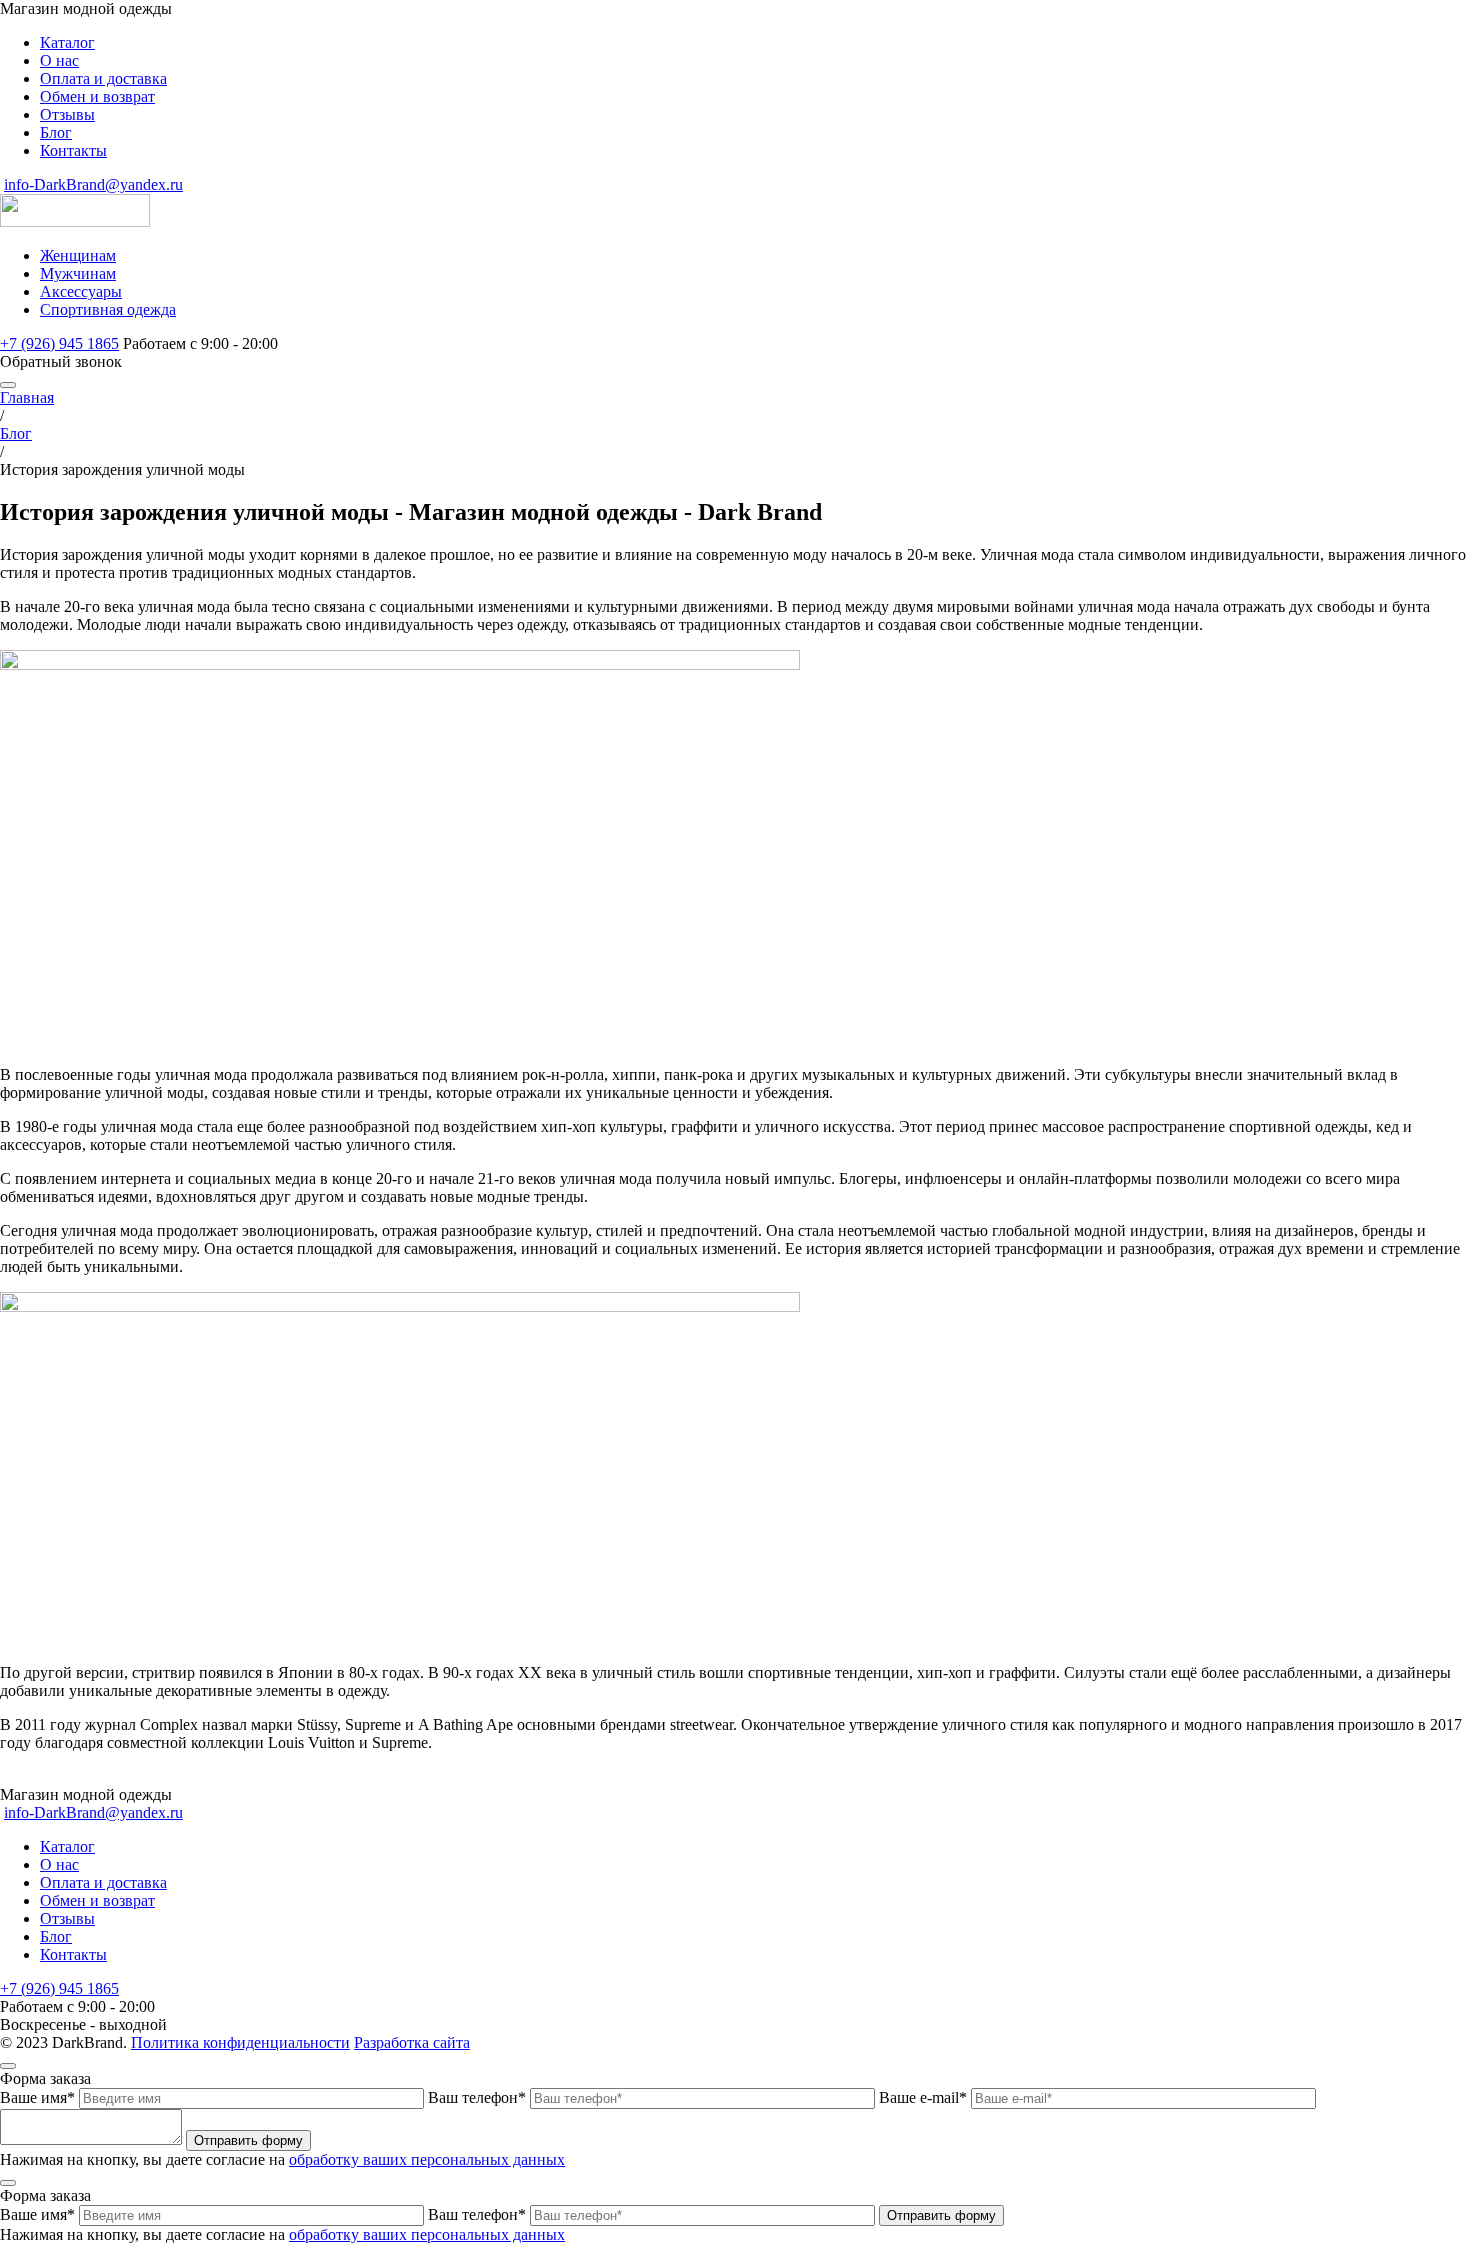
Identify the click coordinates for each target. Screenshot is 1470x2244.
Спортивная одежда (108, 309)
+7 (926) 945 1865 (59, 343)
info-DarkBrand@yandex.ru (93, 184)
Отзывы (67, 114)
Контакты (73, 150)
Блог (56, 132)
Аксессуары (81, 291)
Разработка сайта (412, 2042)
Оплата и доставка (103, 78)
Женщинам (78, 255)
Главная (27, 397)
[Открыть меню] (8, 385)
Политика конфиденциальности (240, 2042)
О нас (59, 60)
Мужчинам (78, 273)
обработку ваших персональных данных (427, 2159)
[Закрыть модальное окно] (8, 2066)
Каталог (67, 42)
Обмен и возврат (97, 96)
